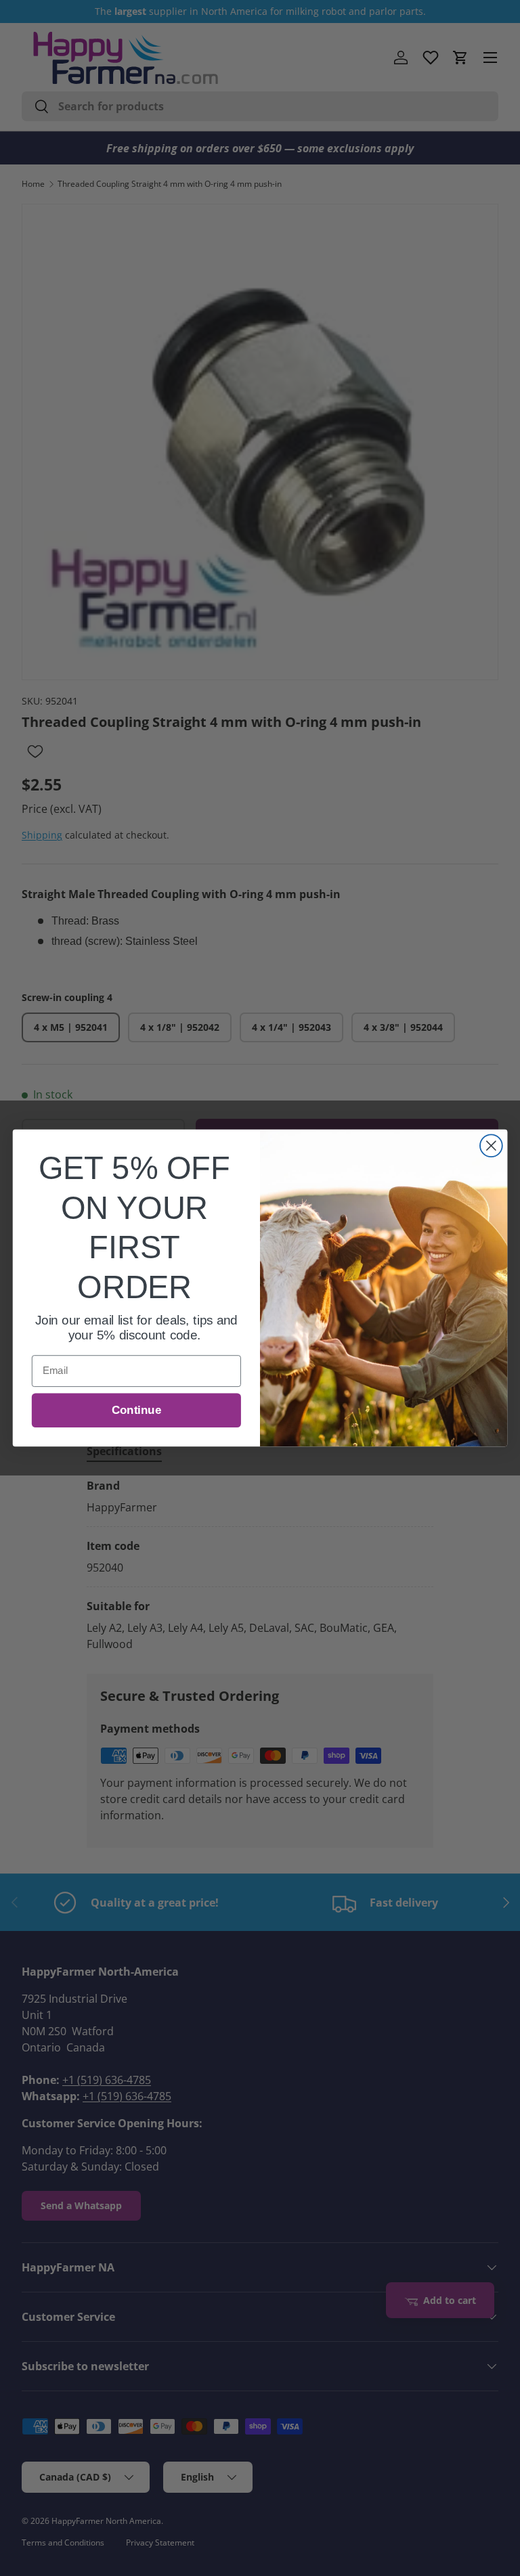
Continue (136, 1410)
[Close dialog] (491, 1146)
